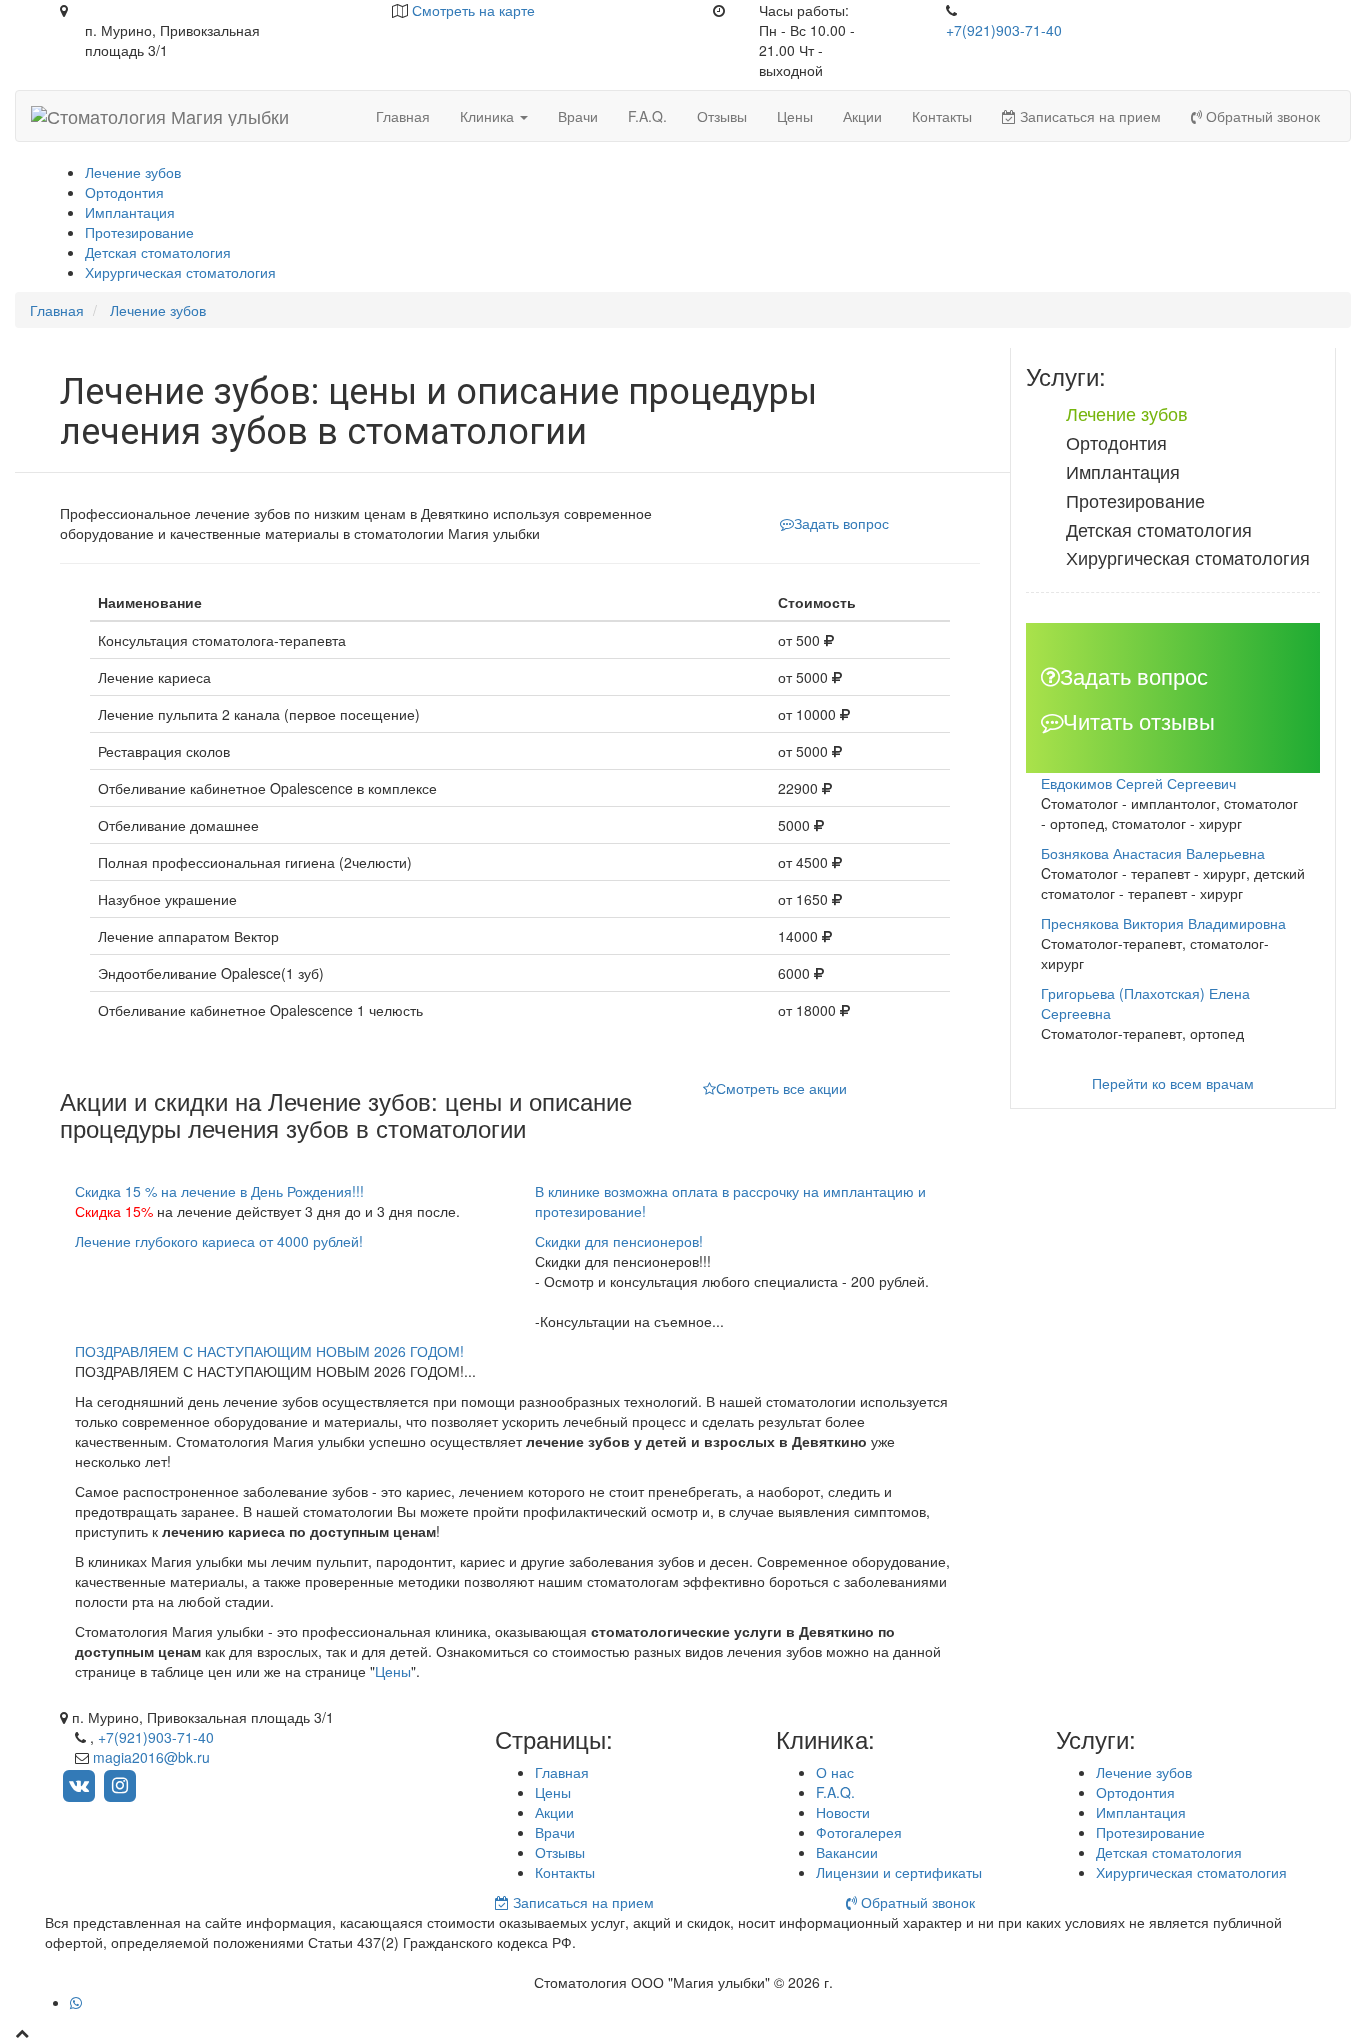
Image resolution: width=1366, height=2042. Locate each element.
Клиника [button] (489, 116)
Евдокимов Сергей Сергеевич (1138, 783)
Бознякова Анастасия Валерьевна (1153, 853)
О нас (835, 1772)
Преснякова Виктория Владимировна (1163, 923)
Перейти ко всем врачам (1173, 1083)
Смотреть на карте (473, 10)
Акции (862, 116)
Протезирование (139, 232)
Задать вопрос (841, 523)
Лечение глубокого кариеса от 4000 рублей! (219, 1241)
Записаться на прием (1088, 116)
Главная (403, 116)
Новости (843, 1812)
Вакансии (847, 1852)
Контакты (942, 116)
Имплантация (130, 212)
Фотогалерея (859, 1832)
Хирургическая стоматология (180, 272)
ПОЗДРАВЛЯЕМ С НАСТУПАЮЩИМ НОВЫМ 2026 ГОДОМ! (269, 1351)
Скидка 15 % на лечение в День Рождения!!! (219, 1191)
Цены (795, 116)
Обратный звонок (1261, 116)
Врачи (578, 116)
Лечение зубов (133, 172)
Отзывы (722, 116)
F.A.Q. (647, 116)
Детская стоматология (158, 252)
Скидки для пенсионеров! (619, 1241)
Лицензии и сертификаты (899, 1872)
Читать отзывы (1139, 720)
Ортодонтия (124, 192)
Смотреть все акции (781, 1088)
